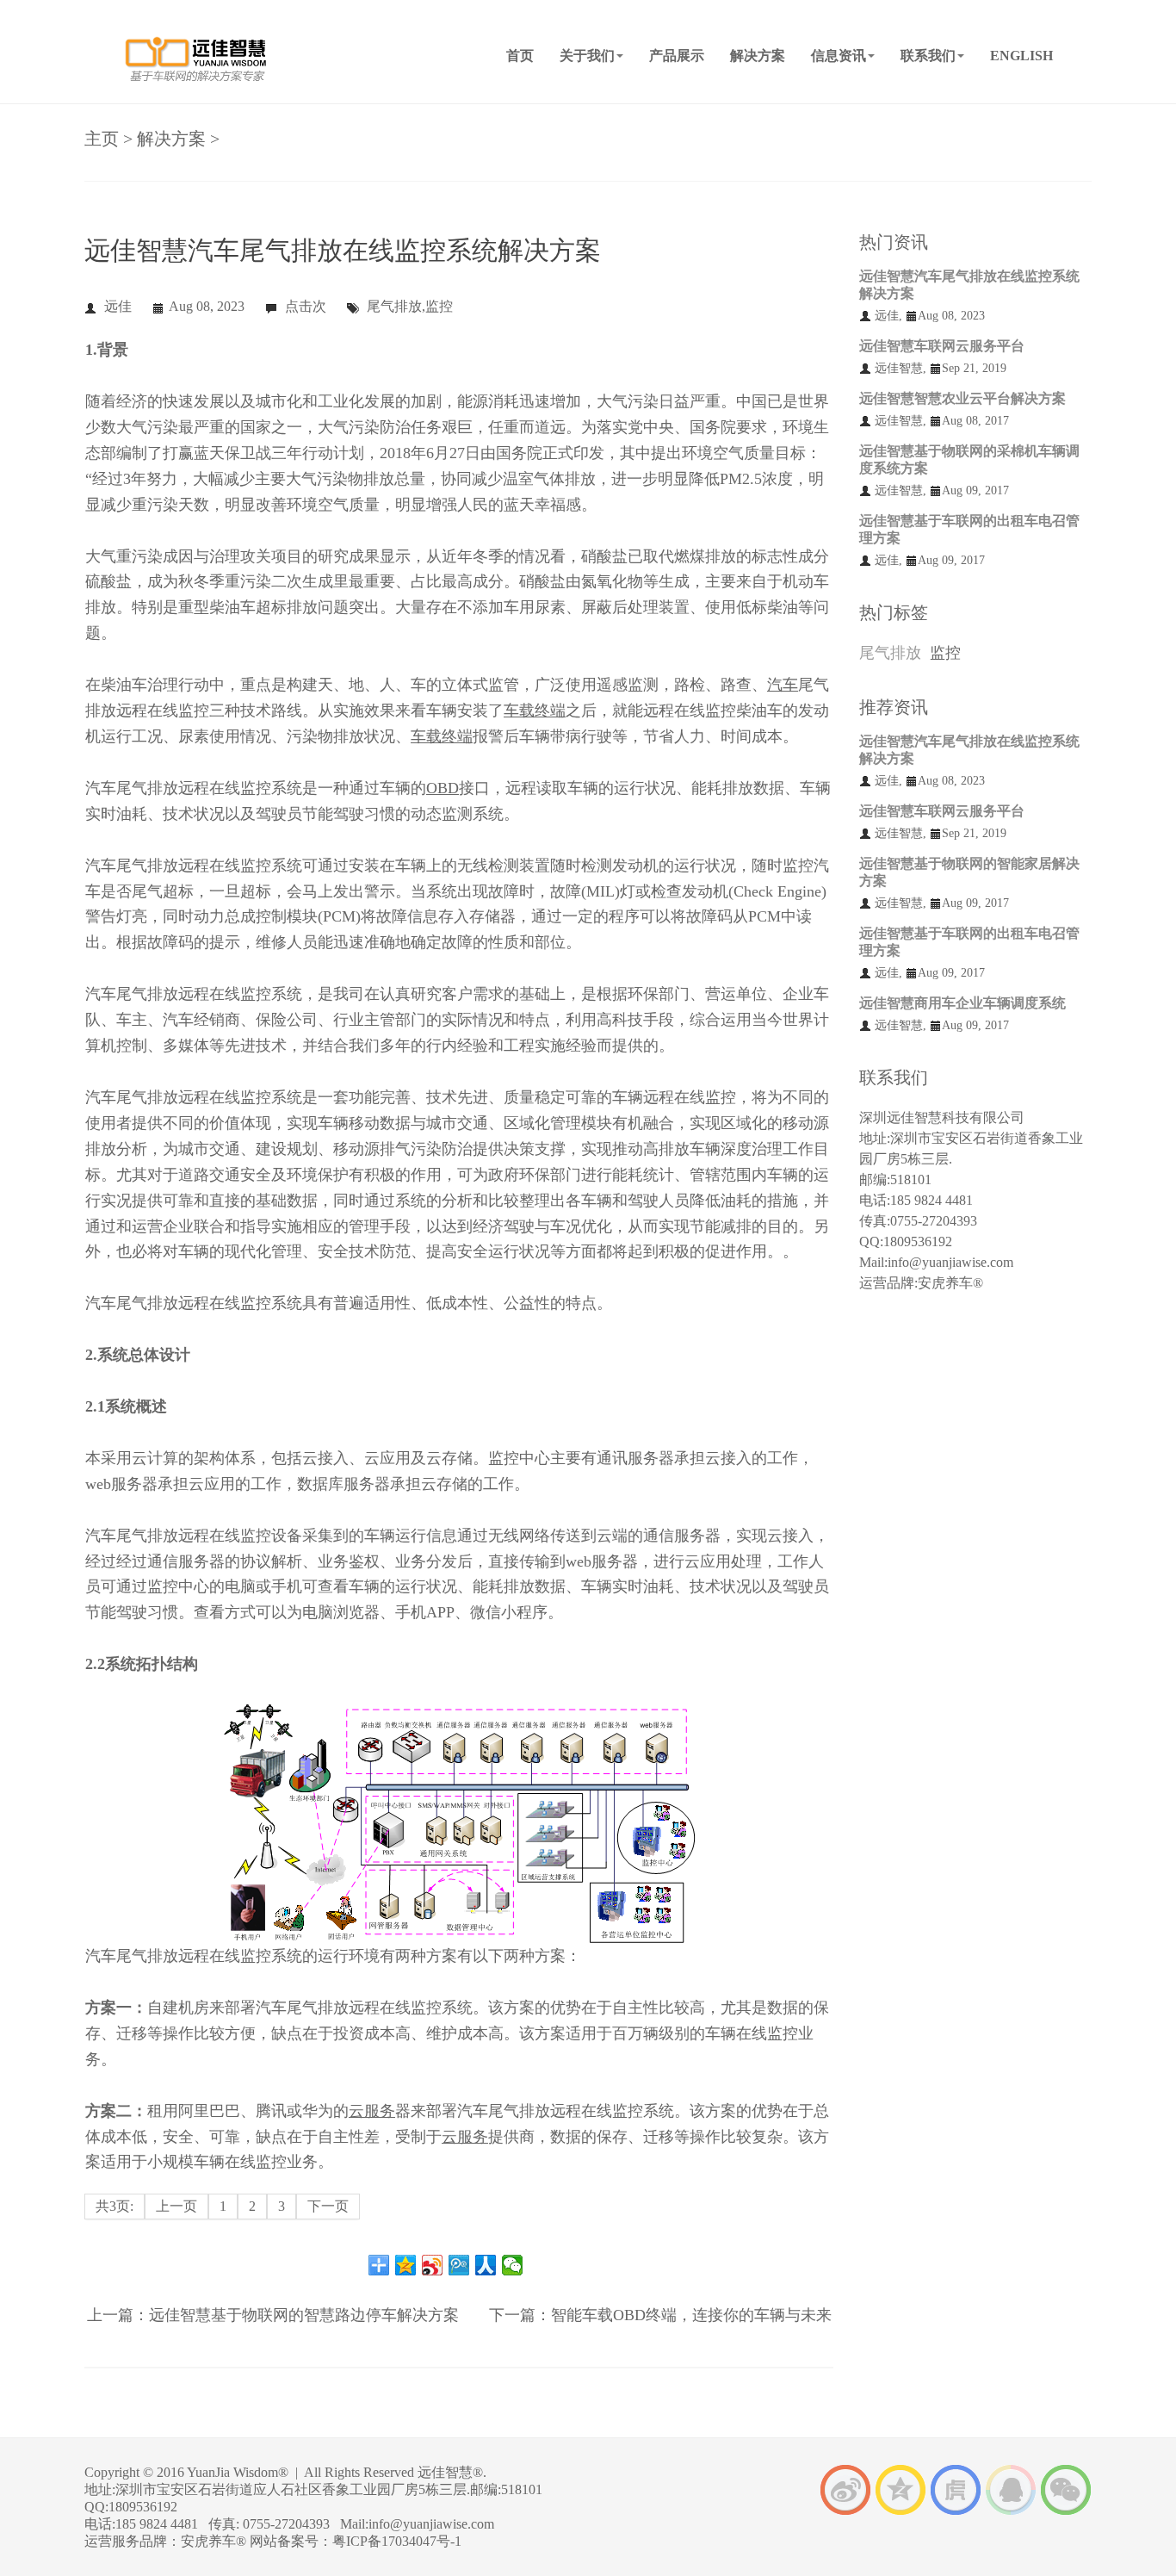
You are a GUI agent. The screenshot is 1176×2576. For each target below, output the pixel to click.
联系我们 (928, 56)
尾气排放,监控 (410, 306)
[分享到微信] (513, 2265)
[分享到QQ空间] (406, 2265)
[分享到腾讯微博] (459, 2265)
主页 (102, 139)
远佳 (118, 306)
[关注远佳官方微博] (845, 2489)
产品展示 (677, 56)
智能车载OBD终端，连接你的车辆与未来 (691, 2315)
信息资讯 (839, 56)
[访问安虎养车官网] (956, 2489)
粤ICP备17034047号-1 (397, 2541)
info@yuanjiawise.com (950, 1262)
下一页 (328, 2206)
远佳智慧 (899, 368)
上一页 (176, 2206)
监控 (945, 653)
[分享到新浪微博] (433, 2265)
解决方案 (758, 56)
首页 (520, 56)
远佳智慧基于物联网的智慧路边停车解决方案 (304, 2315)
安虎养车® (950, 1283)
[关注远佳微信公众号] (1066, 2489)
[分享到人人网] (486, 2265)
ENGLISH (1021, 56)
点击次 (306, 306)
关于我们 (587, 56)
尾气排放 (890, 653)
